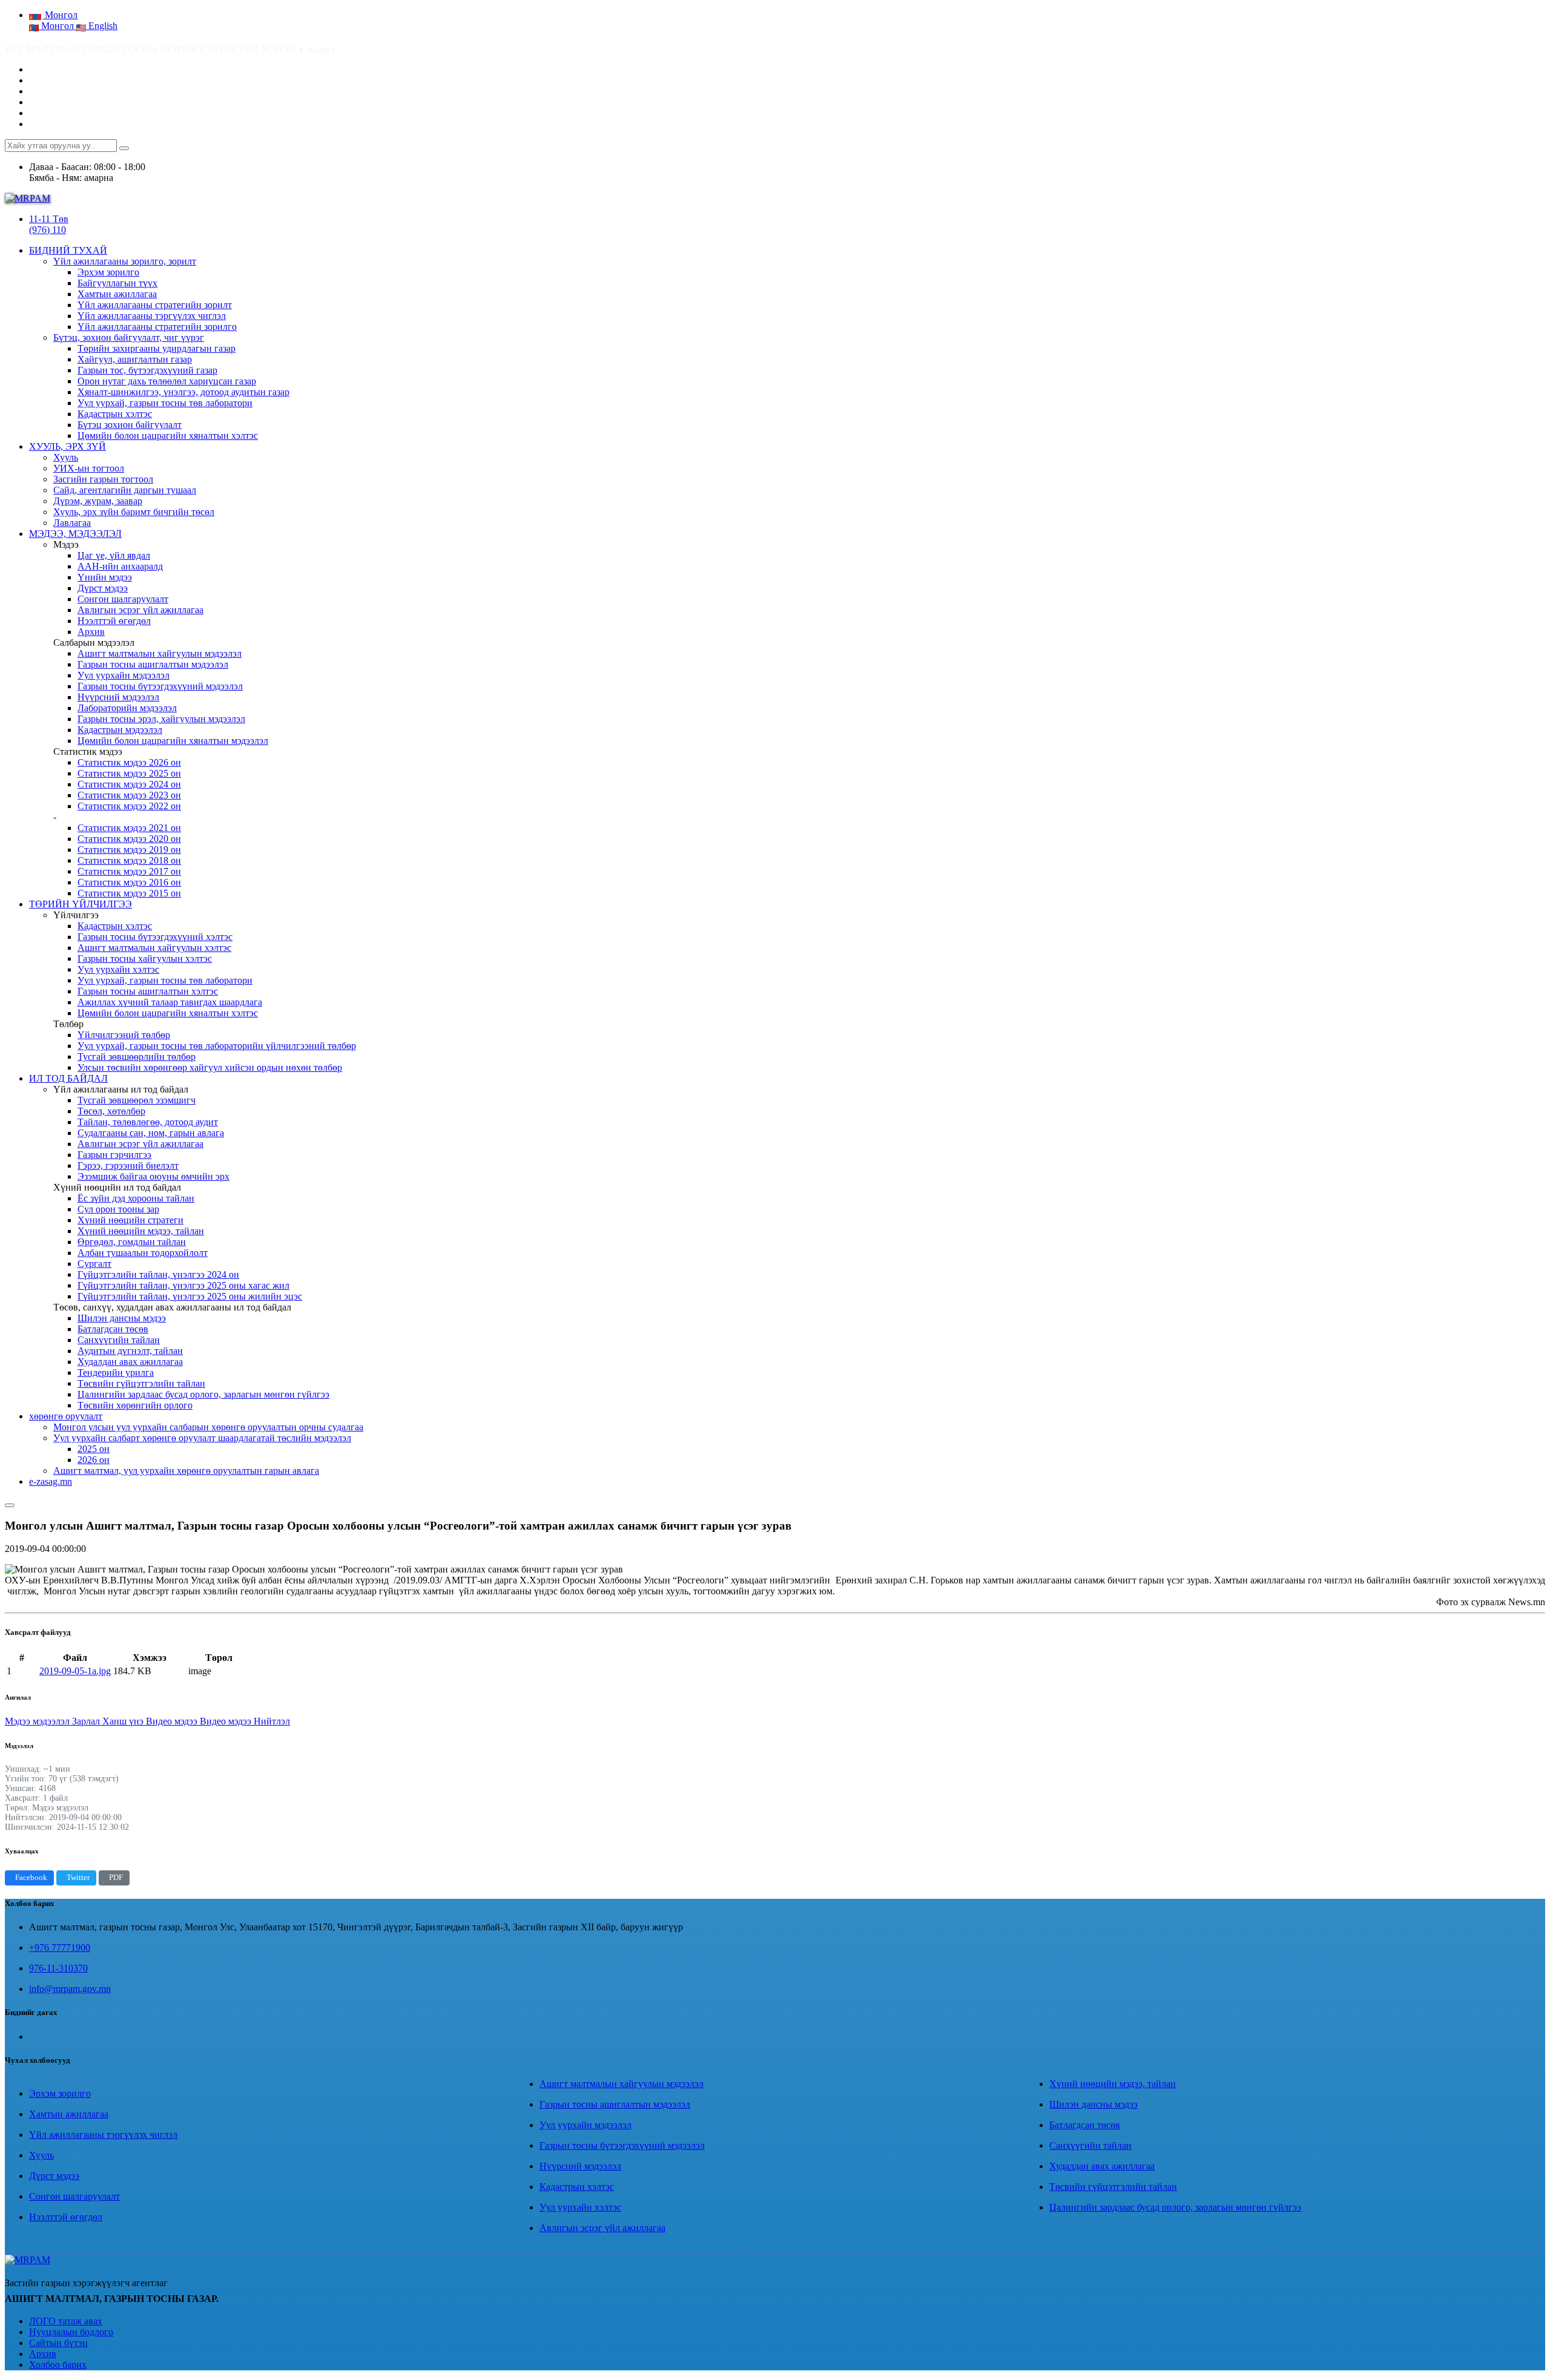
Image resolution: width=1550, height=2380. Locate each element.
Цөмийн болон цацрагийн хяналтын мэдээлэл (173, 741)
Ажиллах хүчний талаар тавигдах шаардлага (170, 1002)
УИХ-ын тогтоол (89, 468)
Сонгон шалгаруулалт (123, 599)
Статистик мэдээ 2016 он (129, 882)
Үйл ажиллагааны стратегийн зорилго (157, 327)
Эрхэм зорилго (108, 272)
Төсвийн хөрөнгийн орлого (135, 1405)
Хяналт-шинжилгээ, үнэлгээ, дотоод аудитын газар (183, 392)
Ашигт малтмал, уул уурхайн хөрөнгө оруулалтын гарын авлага (186, 1471)
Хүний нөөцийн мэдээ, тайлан (141, 1231)
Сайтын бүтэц (58, 2343)
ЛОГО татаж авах (66, 2321)
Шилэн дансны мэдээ (122, 1318)
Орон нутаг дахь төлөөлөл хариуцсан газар (167, 381)
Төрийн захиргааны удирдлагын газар (157, 348)
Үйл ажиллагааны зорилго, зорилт (125, 261)
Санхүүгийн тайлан (119, 1340)
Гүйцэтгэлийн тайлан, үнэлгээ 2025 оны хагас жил (183, 1285)
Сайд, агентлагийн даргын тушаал (125, 490)
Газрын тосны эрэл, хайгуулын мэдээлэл (161, 719)
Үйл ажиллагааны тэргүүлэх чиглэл (152, 316)
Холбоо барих (58, 2365)
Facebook (31, 1878)
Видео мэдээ (173, 1721)
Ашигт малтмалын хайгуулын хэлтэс (154, 948)
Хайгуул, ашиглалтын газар (135, 359)
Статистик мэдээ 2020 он (129, 839)
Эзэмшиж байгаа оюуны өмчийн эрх (153, 1176)
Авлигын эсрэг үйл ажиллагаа (140, 610)
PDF (116, 1878)
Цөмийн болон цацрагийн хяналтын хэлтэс (168, 436)
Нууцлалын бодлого (71, 2332)
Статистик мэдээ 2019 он (129, 850)
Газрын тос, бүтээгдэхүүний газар (147, 370)
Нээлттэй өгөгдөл (114, 621)
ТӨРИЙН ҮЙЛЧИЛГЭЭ (81, 904)
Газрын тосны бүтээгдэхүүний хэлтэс (155, 937)
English (102, 26)
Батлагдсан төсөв (113, 1329)
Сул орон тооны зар (118, 1209)
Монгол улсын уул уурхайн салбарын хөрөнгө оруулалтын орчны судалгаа (208, 1427)
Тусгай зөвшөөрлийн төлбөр (137, 1057)
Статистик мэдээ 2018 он (129, 860)
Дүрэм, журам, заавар (98, 501)
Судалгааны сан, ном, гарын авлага (151, 1133)
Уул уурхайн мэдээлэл (124, 675)
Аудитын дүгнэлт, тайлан (130, 1351)
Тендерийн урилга (116, 1372)
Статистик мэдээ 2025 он (129, 773)
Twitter (78, 1878)
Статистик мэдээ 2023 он (129, 795)
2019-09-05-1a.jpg (75, 1671)
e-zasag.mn (51, 1481)
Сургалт (94, 1264)
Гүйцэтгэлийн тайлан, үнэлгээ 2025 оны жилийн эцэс (190, 1296)
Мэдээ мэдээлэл (38, 1721)
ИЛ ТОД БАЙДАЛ (68, 1078)
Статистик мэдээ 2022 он (129, 806)
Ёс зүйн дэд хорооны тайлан (136, 1198)
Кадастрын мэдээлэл (120, 730)
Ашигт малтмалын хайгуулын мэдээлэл (160, 653)
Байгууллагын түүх (117, 283)
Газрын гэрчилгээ (114, 1155)
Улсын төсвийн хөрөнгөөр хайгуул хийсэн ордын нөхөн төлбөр (210, 1067)
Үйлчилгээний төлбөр (124, 1035)
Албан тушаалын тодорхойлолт (143, 1253)
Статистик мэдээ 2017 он (129, 871)
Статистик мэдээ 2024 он (129, 784)
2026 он (94, 1460)
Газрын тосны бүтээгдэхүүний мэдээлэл (160, 686)
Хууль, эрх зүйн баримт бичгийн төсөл (134, 512)
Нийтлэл (272, 1721)
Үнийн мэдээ (105, 577)
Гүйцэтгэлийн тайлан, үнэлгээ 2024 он (158, 1274)
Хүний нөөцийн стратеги (130, 1220)
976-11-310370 (58, 1968)
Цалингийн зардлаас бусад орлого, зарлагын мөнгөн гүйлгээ (203, 1394)
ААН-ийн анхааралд (120, 566)
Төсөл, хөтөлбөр (111, 1111)
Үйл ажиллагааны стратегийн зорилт (155, 305)
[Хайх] (124, 148)
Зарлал (87, 1721)
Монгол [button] (60, 15)
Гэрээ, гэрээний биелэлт (128, 1165)
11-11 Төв (49, 219)
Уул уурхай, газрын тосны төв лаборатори (165, 403)
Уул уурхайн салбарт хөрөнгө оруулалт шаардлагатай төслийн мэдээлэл (202, 1438)
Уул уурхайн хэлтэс (118, 969)
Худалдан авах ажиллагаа (130, 1362)
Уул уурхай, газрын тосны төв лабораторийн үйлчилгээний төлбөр (217, 1046)
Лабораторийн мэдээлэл (127, 708)
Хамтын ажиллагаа (117, 294)
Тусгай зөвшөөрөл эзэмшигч (137, 1100)
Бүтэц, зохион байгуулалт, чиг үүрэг (129, 337)
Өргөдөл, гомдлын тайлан (132, 1242)
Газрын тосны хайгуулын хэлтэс (145, 958)
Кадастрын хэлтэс (115, 414)
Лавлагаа (72, 523)
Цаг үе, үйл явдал (114, 555)
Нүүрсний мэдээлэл (118, 697)
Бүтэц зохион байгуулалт (130, 425)
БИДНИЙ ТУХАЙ (68, 250)
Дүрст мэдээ (103, 588)
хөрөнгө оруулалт (66, 1416)
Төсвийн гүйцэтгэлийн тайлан (141, 1383)
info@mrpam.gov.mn (70, 1989)
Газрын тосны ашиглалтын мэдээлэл (153, 664)
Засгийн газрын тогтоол (103, 479)
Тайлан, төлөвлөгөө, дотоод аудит (148, 1122)
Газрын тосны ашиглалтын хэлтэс (148, 991)
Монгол (58, 26)
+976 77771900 (60, 1948)
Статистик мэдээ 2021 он (129, 828)
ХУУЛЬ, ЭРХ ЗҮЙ (68, 446)
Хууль (66, 457)
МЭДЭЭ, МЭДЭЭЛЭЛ (75, 534)
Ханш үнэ (124, 1721)
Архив (91, 632)
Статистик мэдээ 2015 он (129, 893)
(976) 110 (48, 230)
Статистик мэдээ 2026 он (129, 762)
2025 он (94, 1449)
